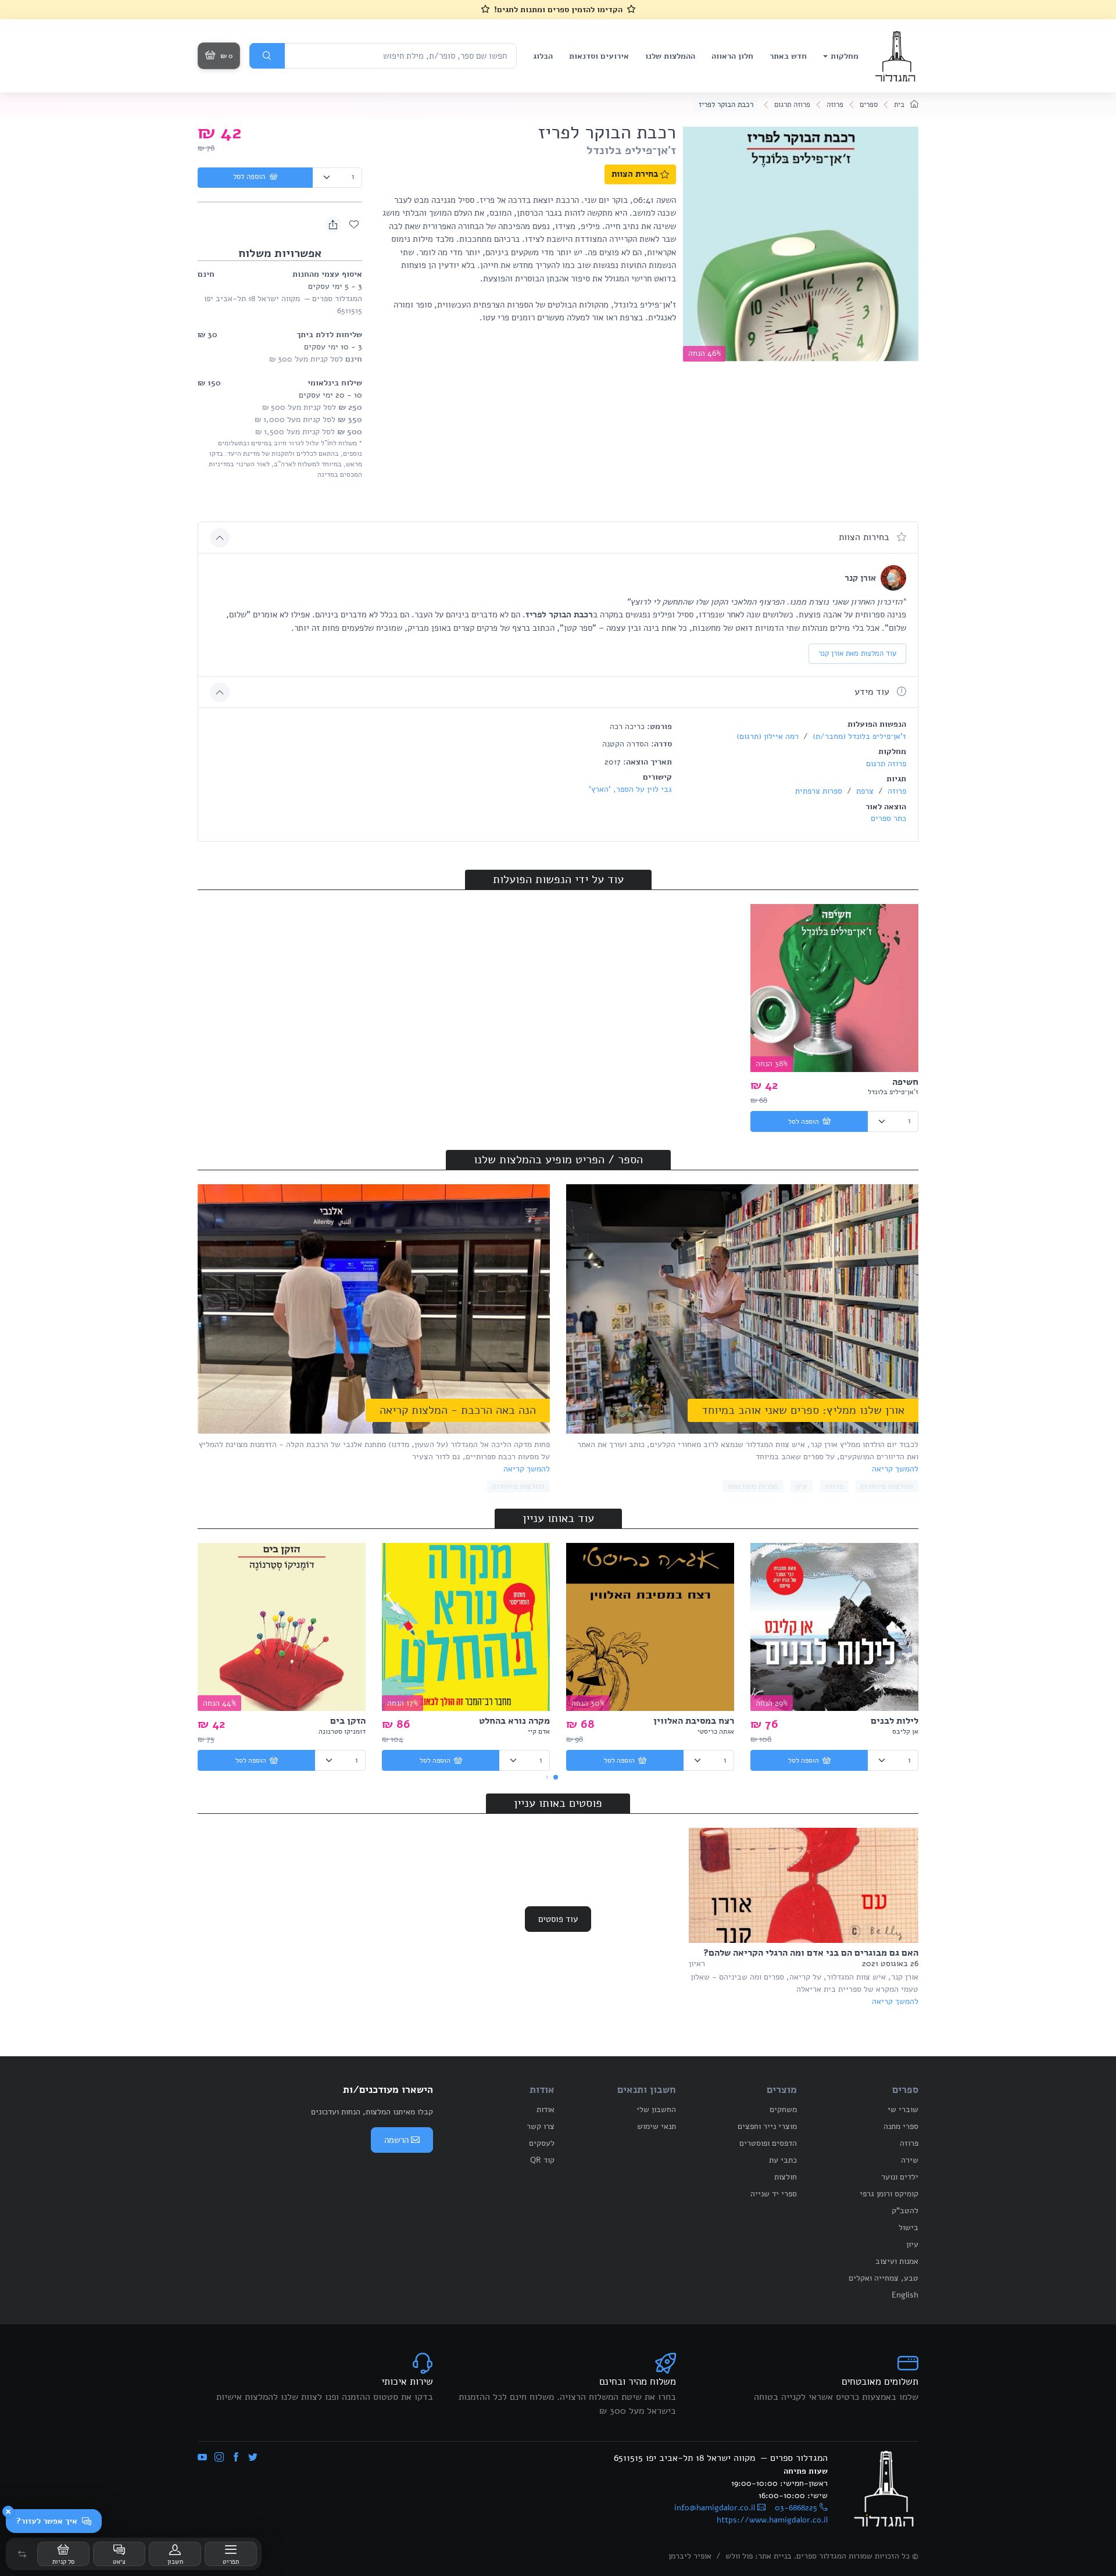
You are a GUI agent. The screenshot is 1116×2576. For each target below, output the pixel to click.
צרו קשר (541, 2126)
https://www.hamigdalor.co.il (772, 2520)
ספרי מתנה (901, 2126)
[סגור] (8, 2511)
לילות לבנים (895, 1721)
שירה (910, 2160)
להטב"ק (905, 2211)
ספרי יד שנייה (774, 2194)
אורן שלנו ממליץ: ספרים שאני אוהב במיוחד (803, 1410)
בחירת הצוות (635, 174)
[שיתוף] (333, 224)
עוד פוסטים (558, 1919)
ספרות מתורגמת (753, 1486)
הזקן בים (348, 1721)
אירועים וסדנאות (599, 56)
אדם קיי (539, 1731)
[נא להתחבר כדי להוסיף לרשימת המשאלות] (354, 224)
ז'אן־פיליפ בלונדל (631, 150)
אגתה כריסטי (716, 1731)
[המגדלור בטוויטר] (253, 2458)
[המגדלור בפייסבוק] (236, 2458)
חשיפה (905, 1082)
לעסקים (542, 2143)
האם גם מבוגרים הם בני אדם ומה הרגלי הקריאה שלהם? (811, 1953)
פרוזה (835, 105)
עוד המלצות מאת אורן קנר (857, 653)
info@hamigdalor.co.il (715, 2508)
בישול (908, 2227)
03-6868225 (796, 2508)
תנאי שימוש (657, 2126)
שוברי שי (903, 2109)
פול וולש (739, 2556)
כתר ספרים (888, 818)
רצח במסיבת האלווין (694, 1721)
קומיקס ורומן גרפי (889, 2194)
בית (900, 105)
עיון (801, 1486)
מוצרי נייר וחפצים (767, 2126)
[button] (22, 2554)
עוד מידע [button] (873, 692)
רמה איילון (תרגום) (768, 736)
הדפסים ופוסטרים (768, 2143)
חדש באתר (788, 56)
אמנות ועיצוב (897, 2261)
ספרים (869, 105)
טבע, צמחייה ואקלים (884, 2278)
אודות (546, 2109)
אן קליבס (905, 1731)
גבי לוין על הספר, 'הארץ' (630, 789)
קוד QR (542, 2160)
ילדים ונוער (900, 2177)
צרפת (864, 791)
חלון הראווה (732, 56)
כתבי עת (783, 2160)
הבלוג (543, 56)
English (905, 2295)
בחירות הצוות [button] (865, 537)
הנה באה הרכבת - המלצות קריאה (458, 1410)
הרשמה (396, 2140)
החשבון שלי (656, 2109)
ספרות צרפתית (819, 791)
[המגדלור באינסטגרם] (219, 2458)
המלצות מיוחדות (887, 1486)
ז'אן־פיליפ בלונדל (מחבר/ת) (858, 736)
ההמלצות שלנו (670, 56)
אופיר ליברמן (690, 2556)
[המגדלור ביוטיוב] (202, 2458)
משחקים (783, 2109)
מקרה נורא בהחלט (514, 1721)
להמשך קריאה (895, 1469)
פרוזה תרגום (792, 105)
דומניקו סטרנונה (342, 1731)
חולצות (786, 2177)
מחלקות (845, 56)
